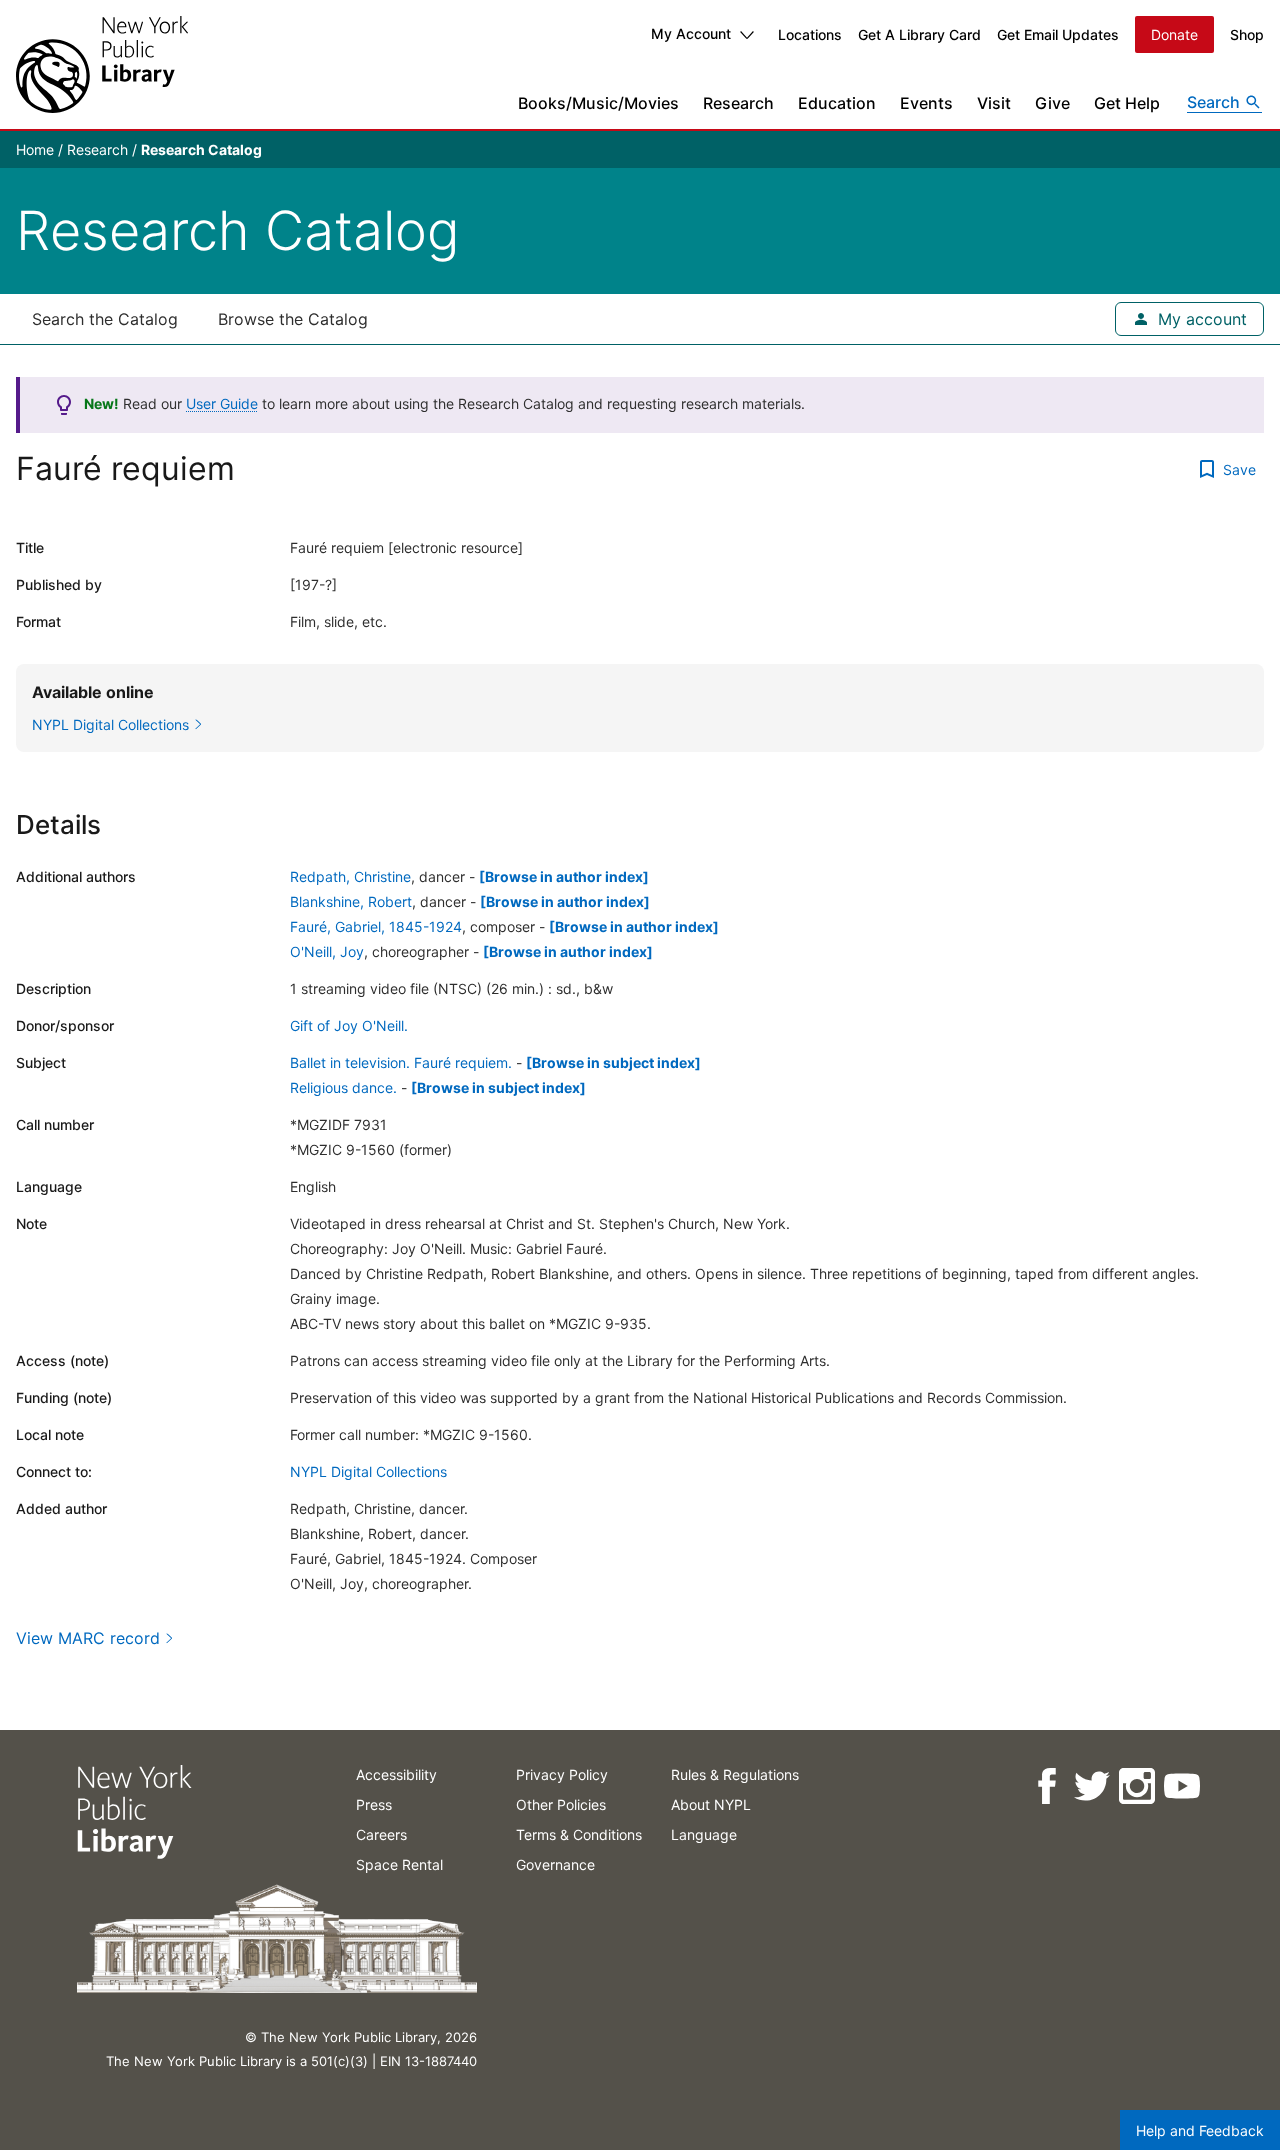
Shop (1247, 34)
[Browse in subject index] (613, 1062)
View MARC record (88, 1638)
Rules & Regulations (735, 1774)
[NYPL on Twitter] (1090, 1786)
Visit (994, 103)
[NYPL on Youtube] (1180, 1786)
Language (704, 1834)
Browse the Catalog (293, 319)
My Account (691, 33)
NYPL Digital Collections (368, 1471)
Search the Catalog (105, 319)
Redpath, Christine (350, 876)
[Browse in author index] (564, 876)
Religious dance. (343, 1087)
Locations (810, 34)
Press (374, 1804)
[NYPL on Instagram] (1135, 1786)
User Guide (222, 403)
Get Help (1127, 103)
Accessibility (396, 1774)
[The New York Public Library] (102, 64)
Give (1052, 103)
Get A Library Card (919, 34)
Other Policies (561, 1804)
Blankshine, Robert (351, 901)
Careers (381, 1834)
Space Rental (399, 1864)
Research (738, 103)
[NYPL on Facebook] (1045, 1786)
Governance (555, 1864)
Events (926, 103)
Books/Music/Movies (598, 103)
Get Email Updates (1058, 34)
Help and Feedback (1200, 2130)
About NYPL (711, 1804)
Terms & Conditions (579, 1834)
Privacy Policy (562, 1774)
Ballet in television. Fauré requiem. (401, 1062)
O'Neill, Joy (327, 951)
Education (837, 103)
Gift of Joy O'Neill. (349, 1025)
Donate (1174, 34)
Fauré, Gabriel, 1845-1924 (376, 926)
